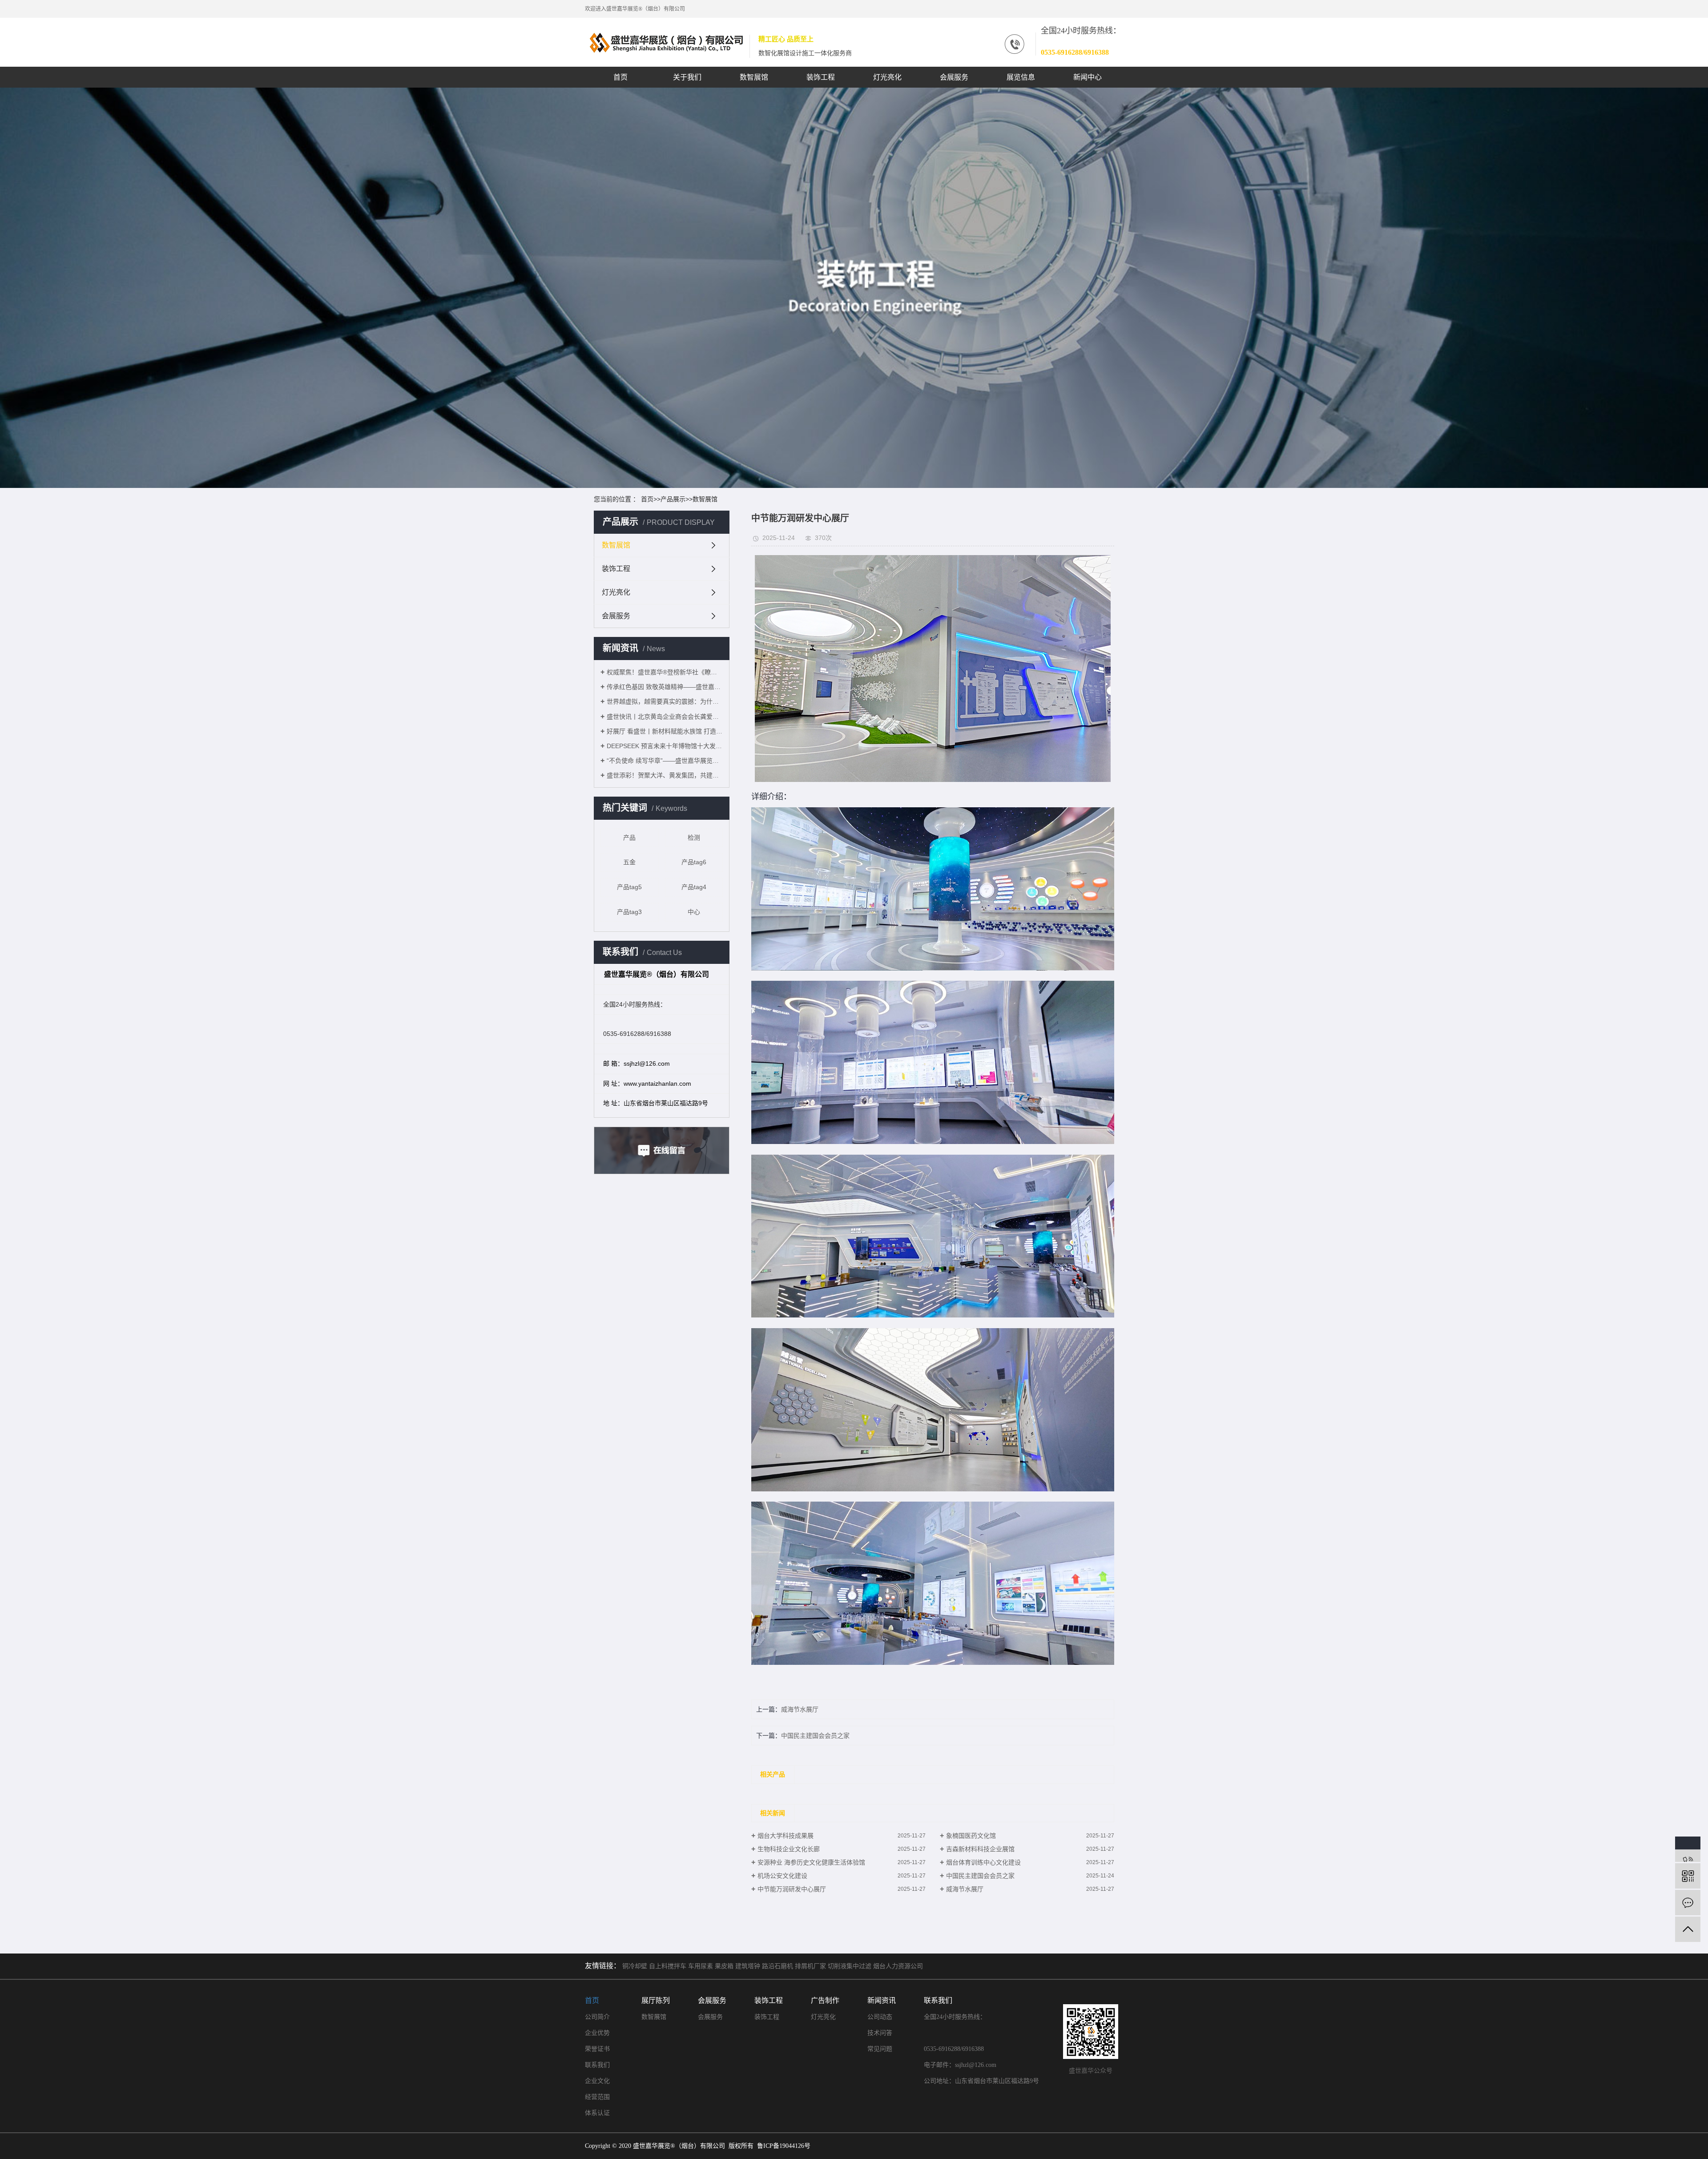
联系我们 (597, 2065)
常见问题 (880, 2049)
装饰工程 (821, 77)
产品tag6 (694, 862)
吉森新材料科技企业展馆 (980, 1849)
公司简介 (597, 2017)
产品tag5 (629, 887)
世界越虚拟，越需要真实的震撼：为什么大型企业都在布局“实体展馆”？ (665, 701)
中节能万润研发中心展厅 (792, 1889)
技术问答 (880, 2033)
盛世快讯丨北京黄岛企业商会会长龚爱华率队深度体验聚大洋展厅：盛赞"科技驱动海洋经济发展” (665, 717)
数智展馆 (754, 77)
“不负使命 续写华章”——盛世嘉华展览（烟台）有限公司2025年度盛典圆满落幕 (665, 761)
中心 (694, 912)
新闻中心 (1088, 77)
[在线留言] (1688, 1903)
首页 (620, 77)
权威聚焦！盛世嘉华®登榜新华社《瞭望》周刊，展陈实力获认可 (665, 672)
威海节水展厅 (800, 1709)
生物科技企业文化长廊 (789, 1849)
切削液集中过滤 (850, 1966)
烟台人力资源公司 (898, 1966)
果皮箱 (724, 1966)
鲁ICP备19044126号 (784, 2146)
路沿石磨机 (777, 1966)
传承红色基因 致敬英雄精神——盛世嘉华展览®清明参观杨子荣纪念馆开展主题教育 (665, 687)
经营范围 (597, 2097)
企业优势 (597, 2033)
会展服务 (954, 77)
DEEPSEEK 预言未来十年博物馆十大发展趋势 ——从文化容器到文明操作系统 (665, 746)
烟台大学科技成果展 (786, 1836)
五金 (629, 862)
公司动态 (880, 2017)
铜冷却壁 (635, 1966)
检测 (694, 838)
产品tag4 (694, 887)
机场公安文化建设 (782, 1876)
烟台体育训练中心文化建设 (983, 1862)
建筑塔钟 (748, 1966)
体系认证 (597, 2113)
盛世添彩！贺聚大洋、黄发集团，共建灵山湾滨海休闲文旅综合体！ (665, 775)
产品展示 (673, 499)
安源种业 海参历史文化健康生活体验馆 (811, 1862)
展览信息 (1021, 77)
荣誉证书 (597, 2049)
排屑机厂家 (810, 1966)
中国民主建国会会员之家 (815, 1736)
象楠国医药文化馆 (971, 1836)
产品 (629, 838)
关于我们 (687, 77)
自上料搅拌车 (668, 1966)
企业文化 (597, 2081)
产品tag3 (629, 912)
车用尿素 (701, 1966)
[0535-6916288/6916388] (1688, 1849)
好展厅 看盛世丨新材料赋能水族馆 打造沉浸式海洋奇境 (665, 731)
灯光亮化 (887, 77)
